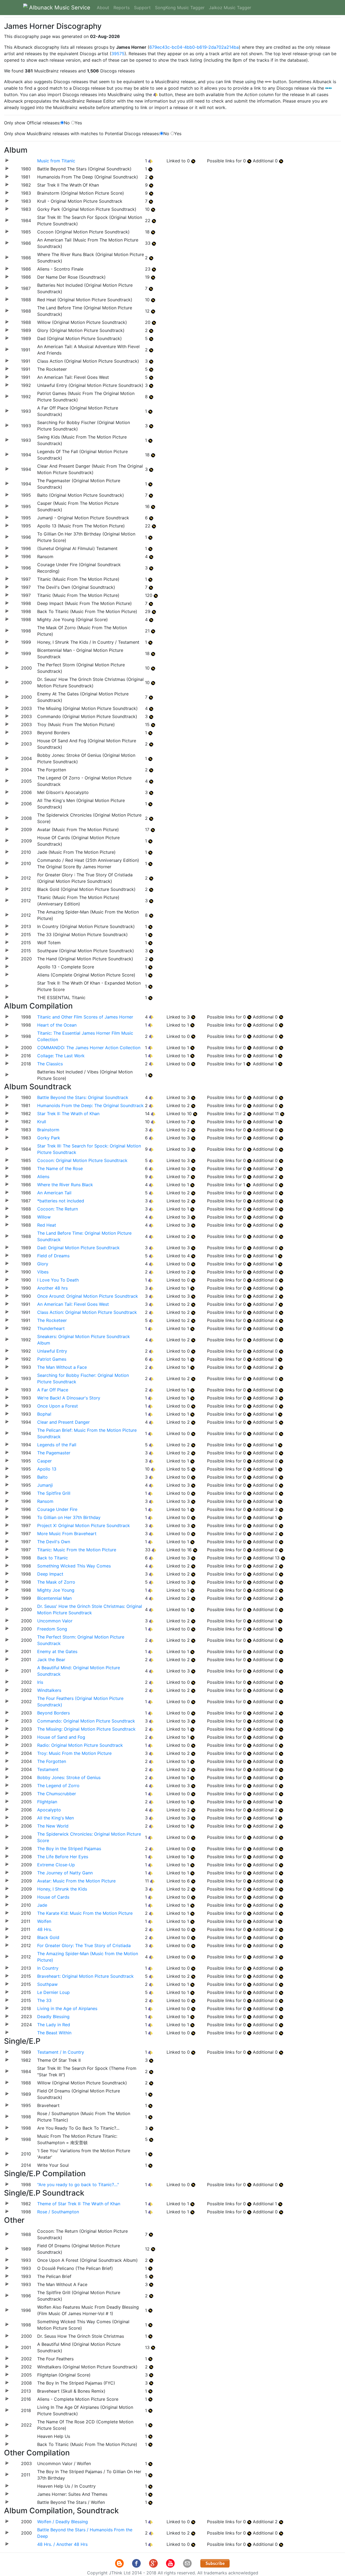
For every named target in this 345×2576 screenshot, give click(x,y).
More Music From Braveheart (67, 1534)
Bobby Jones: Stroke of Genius (69, 1777)
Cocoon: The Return (58, 1209)
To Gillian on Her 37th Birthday (69, 1517)
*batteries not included (61, 1201)
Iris (40, 1682)
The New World (53, 1826)
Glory (43, 1264)
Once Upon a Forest (58, 1406)
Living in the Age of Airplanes (67, 2008)
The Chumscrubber (57, 1794)
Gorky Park (49, 1138)
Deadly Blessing (53, 2017)
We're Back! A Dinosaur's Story (69, 1398)
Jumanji (45, 1485)
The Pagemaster (54, 1453)
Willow (44, 1217)
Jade (42, 1905)
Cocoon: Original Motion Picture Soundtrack (82, 1160)
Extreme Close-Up (56, 1865)
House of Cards (53, 1897)
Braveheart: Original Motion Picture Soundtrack (85, 1976)
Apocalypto (49, 1810)
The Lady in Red (54, 2025)
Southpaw (47, 1984)
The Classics (50, 1064)
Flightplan (47, 1802)
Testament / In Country (61, 2052)
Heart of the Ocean (57, 1025)
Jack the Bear (51, 1660)
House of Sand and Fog (61, 1737)
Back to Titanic (53, 1558)
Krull (42, 1122)
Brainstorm (48, 1130)
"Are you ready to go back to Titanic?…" (78, 2185)
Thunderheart (51, 1328)
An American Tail (54, 1193)
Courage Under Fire (57, 1509)
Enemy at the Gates (57, 1651)
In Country (48, 1968)
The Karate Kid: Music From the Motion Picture (85, 1913)
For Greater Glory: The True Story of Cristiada (84, 1945)
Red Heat (47, 1225)
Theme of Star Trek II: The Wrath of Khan (79, 2204)
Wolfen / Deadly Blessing (63, 2522)
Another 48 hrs (52, 1288)
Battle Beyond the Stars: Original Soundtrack (83, 1097)
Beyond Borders (54, 1713)
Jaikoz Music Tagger (230, 8)
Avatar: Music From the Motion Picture (76, 1881)
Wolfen (44, 1921)
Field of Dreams (53, 1256)
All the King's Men (56, 1818)
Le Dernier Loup (54, 1992)
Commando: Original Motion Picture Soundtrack (86, 1721)
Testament (48, 1769)
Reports (122, 8)
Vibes (43, 1272)
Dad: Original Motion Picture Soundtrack (78, 1248)
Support (142, 8)
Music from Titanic (56, 161)
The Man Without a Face (62, 1367)
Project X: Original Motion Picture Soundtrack (84, 1525)
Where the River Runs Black (65, 1185)
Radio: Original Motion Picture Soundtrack (80, 1745)
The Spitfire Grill (54, 1493)
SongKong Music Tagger (180, 8)
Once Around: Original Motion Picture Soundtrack (88, 1296)
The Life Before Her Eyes (63, 1857)
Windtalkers (49, 1690)
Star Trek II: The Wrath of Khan (68, 1114)
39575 (118, 54)
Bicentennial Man (54, 1598)
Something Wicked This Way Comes (74, 1566)
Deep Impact (50, 1574)
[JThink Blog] (120, 2563)
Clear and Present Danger (63, 1422)
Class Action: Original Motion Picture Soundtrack (87, 1312)
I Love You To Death (58, 1280)
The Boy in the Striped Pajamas (69, 1849)
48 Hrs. (45, 1929)
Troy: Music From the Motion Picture (74, 1753)
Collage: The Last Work (61, 1056)
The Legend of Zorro (58, 1786)
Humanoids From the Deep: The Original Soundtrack (90, 1105)
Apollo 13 (47, 1469)
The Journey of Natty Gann (65, 1873)
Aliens (43, 1177)
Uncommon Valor (55, 1621)
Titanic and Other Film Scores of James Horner (85, 1017)
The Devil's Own (54, 1542)
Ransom (45, 1501)
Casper (44, 1461)
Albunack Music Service (59, 8)
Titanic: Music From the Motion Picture (77, 1550)
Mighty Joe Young (56, 1590)
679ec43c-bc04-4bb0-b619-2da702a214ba (194, 47)
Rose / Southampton (58, 2212)
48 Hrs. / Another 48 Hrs (62, 2544)
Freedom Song (52, 1629)
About (103, 8)
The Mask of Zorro (56, 1582)
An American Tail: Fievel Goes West (73, 1304)
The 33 (44, 2000)
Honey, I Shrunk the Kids (62, 1889)
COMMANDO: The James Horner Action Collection (89, 1048)
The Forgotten (52, 1761)
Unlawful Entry (52, 1351)
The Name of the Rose (60, 1168)
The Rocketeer (52, 1320)
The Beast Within (54, 2033)
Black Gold (48, 1937)
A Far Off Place (53, 1390)
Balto (42, 1477)
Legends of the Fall (57, 1445)
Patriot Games (52, 1359)
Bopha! (44, 1414)
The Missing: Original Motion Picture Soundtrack (86, 1729)
